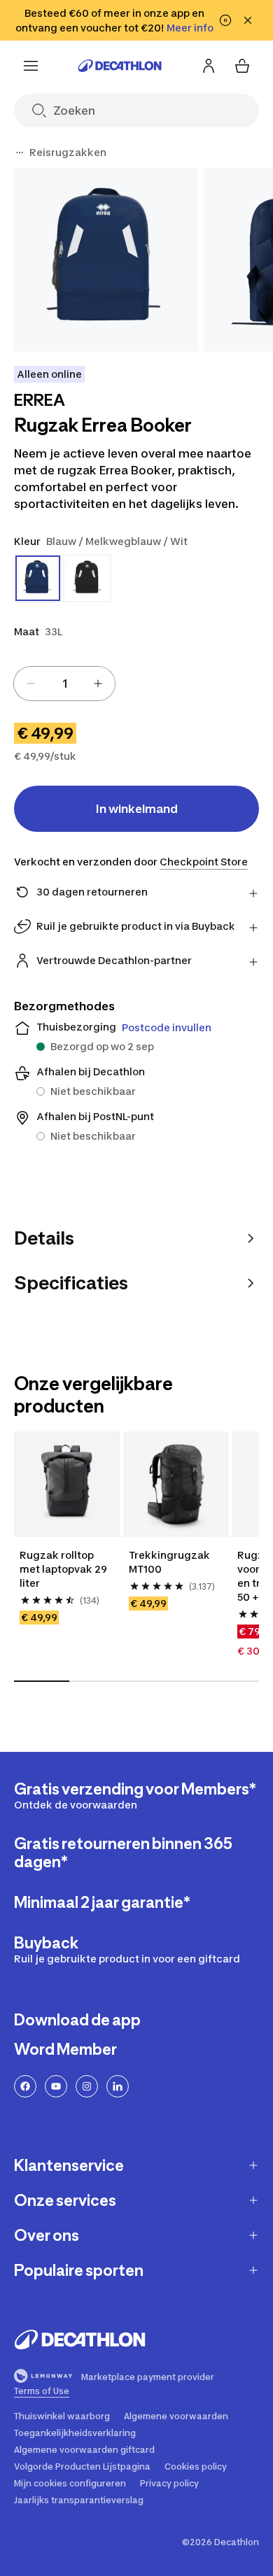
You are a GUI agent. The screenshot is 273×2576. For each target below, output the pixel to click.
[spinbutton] (64, 684)
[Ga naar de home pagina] (120, 66)
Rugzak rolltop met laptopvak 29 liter (63, 1569)
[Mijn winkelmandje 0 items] (242, 66)
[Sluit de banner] (248, 20)
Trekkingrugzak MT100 (169, 1562)
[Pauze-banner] (225, 20)
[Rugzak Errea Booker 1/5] (106, 260)
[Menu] (31, 66)
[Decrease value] (31, 684)
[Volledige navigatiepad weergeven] (20, 153)
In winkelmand (137, 809)
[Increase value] (98, 684)
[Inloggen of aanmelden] (209, 66)
